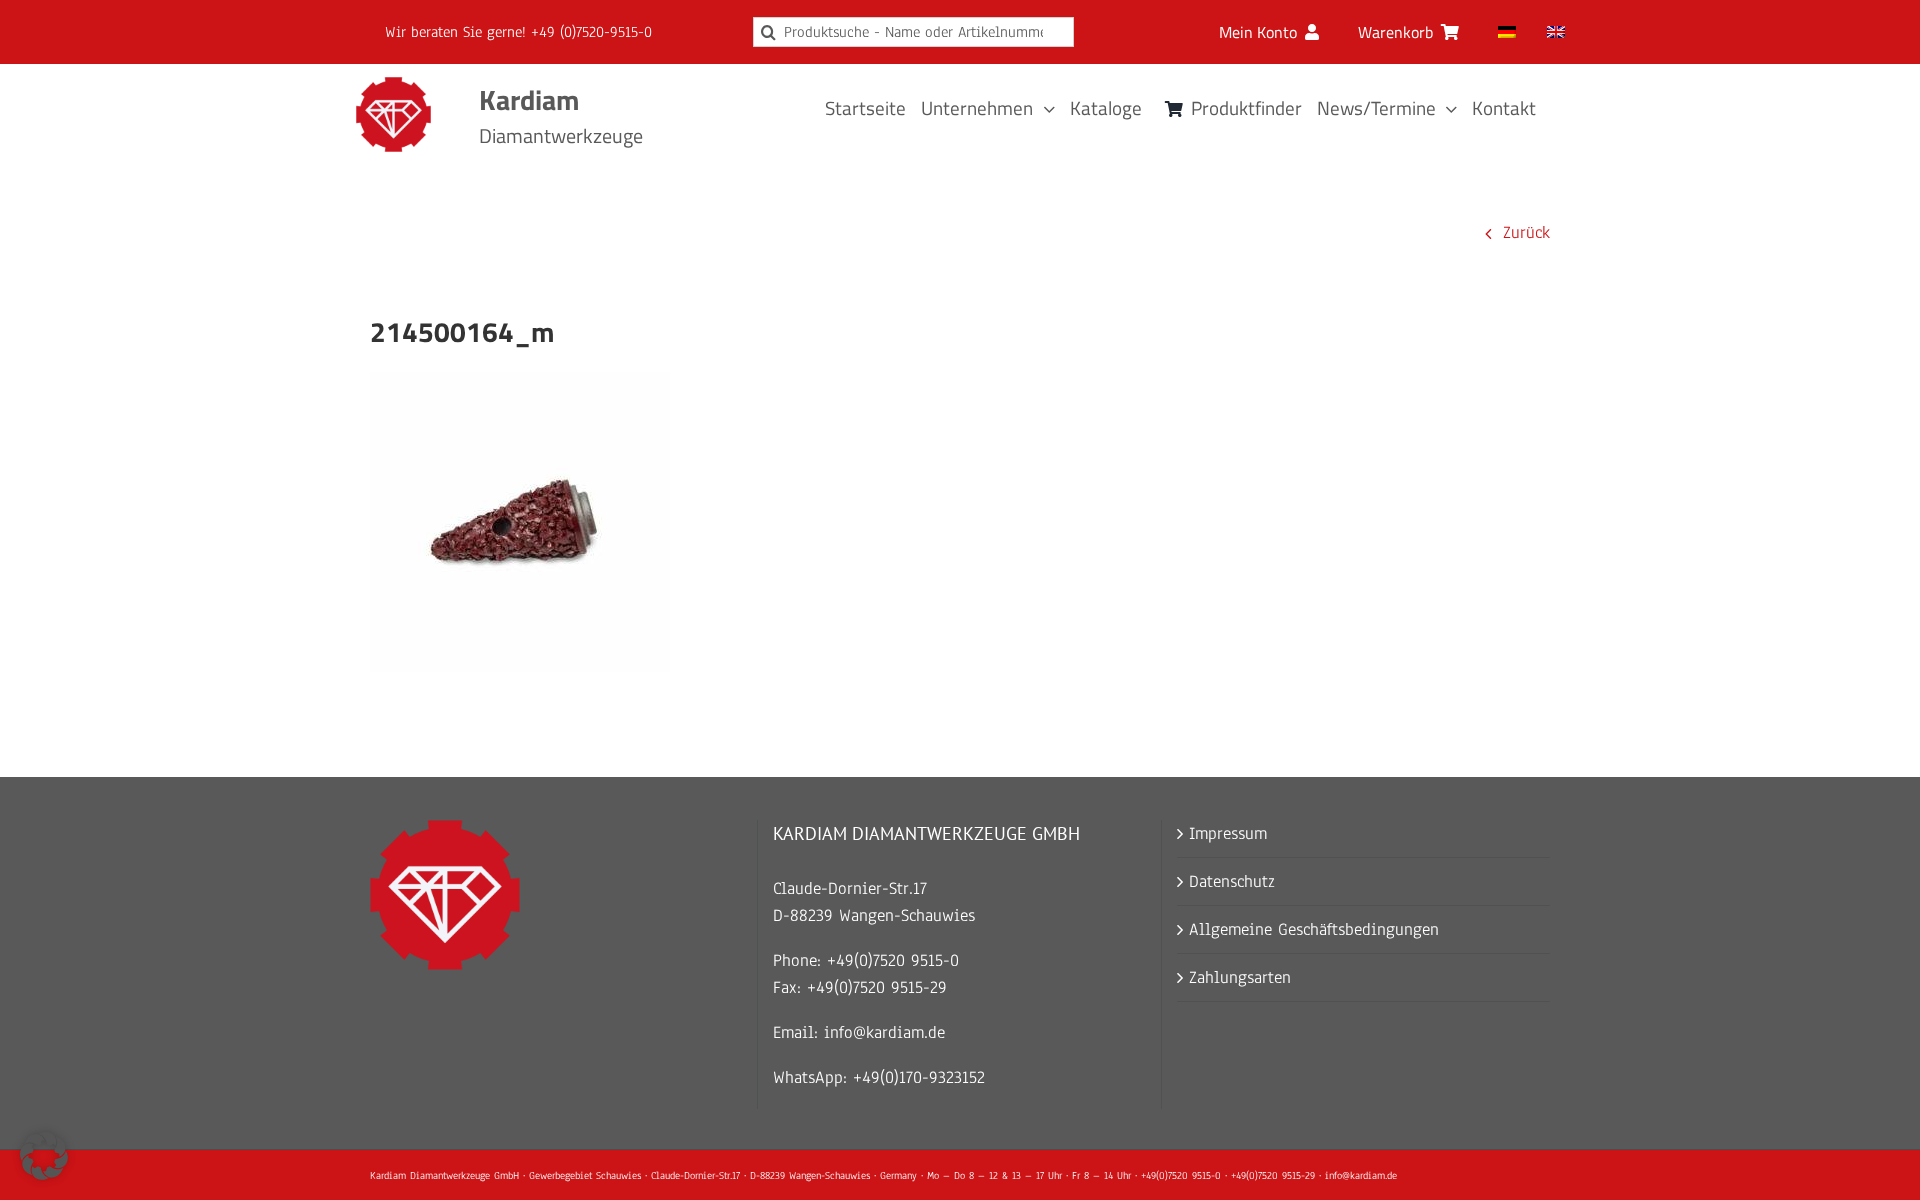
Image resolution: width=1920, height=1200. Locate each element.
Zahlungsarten (1240, 977)
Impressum (1228, 833)
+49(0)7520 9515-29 (877, 987)
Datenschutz (1232, 881)
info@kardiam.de (884, 1032)
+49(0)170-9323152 (919, 1077)
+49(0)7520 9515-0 (893, 960)
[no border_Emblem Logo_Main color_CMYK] (393, 85)
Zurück (1526, 232)
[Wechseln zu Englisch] (1556, 32)
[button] (44, 1156)
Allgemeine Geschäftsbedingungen (1314, 929)
